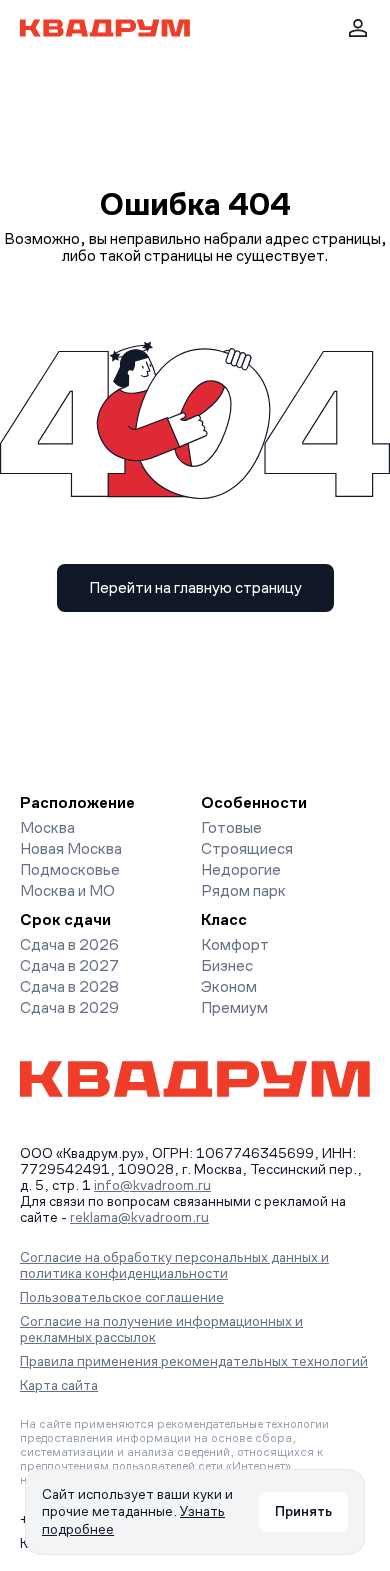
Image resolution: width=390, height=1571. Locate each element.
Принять (303, 1511)
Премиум (234, 1007)
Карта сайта (59, 1385)
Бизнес (227, 965)
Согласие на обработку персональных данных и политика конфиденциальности (174, 1265)
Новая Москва (71, 848)
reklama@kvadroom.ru (139, 1217)
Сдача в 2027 (69, 965)
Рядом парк (243, 890)
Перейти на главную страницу (195, 587)
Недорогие (241, 869)
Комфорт (235, 944)
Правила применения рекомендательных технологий (194, 1361)
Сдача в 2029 (69, 1007)
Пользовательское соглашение (122, 1297)
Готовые (231, 827)
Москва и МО (67, 890)
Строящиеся (247, 848)
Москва (47, 827)
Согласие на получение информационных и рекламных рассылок (161, 1329)
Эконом (229, 986)
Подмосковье (70, 869)
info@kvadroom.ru (152, 1185)
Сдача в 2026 (69, 944)
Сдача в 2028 (69, 986)
